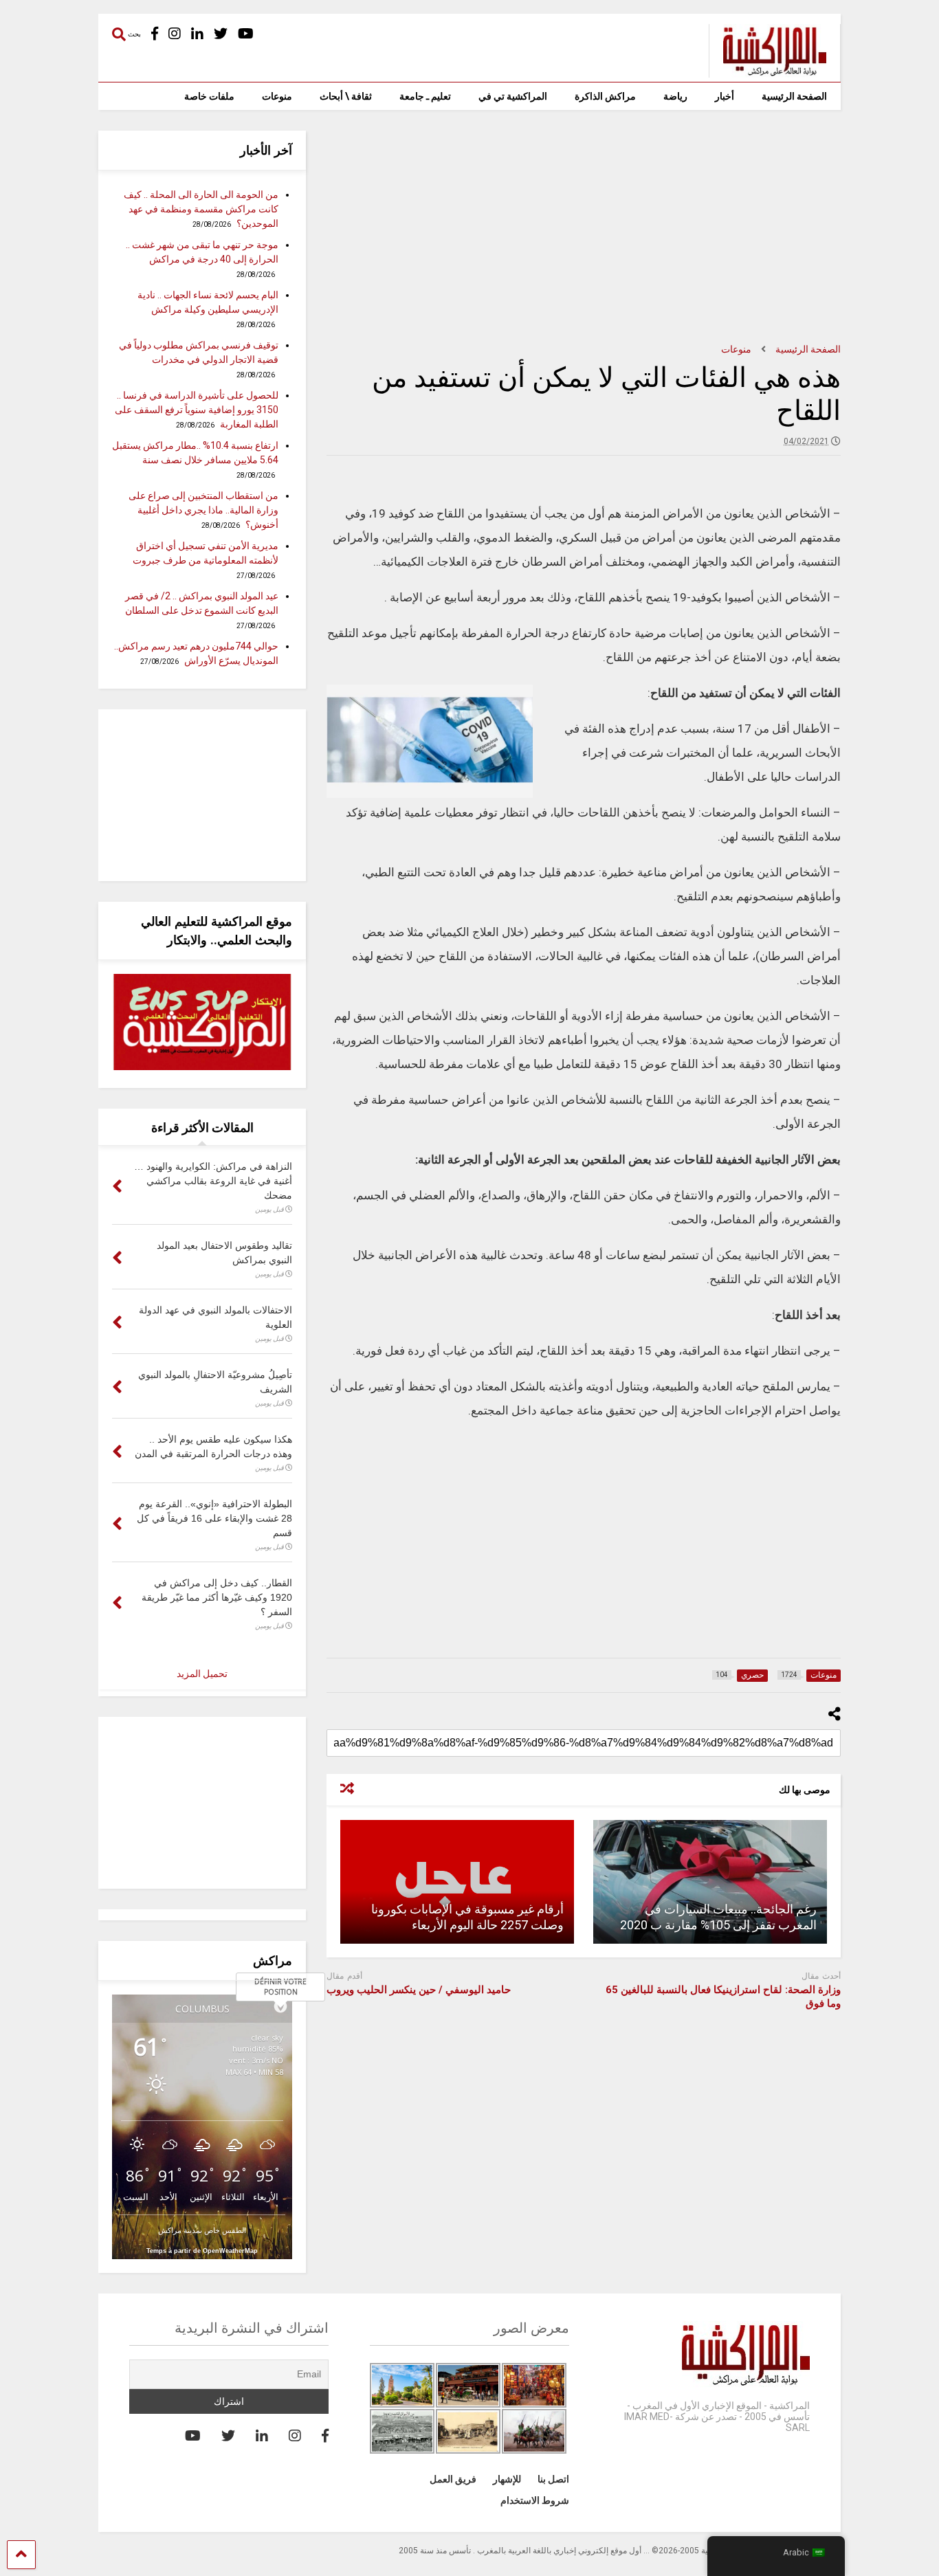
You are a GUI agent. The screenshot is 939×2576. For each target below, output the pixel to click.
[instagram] (175, 34)
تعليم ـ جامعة (425, 96)
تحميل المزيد (202, 1674)
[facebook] (155, 34)
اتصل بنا (553, 2479)
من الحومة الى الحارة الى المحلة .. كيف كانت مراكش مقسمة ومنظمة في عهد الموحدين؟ (201, 209)
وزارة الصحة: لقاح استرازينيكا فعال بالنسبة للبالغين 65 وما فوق (723, 1997)
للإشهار (507, 2479)
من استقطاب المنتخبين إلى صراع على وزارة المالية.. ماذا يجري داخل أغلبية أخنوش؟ (203, 510)
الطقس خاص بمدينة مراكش (202, 2230)
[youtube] (246, 34)
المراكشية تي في (513, 96)
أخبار (725, 96)
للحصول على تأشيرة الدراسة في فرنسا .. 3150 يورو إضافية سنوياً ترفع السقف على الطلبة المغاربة (197, 410)
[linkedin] (197, 34)
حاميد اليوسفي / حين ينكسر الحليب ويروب (419, 1990)
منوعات (277, 96)
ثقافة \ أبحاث (346, 96)
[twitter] (221, 34)
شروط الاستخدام (535, 2500)
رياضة (675, 96)
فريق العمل (453, 2479)
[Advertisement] (584, 227)
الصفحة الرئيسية (794, 96)
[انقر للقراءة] (710, 1882)
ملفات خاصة (209, 96)
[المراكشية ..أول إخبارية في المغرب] (767, 71)
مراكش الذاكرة (605, 96)
